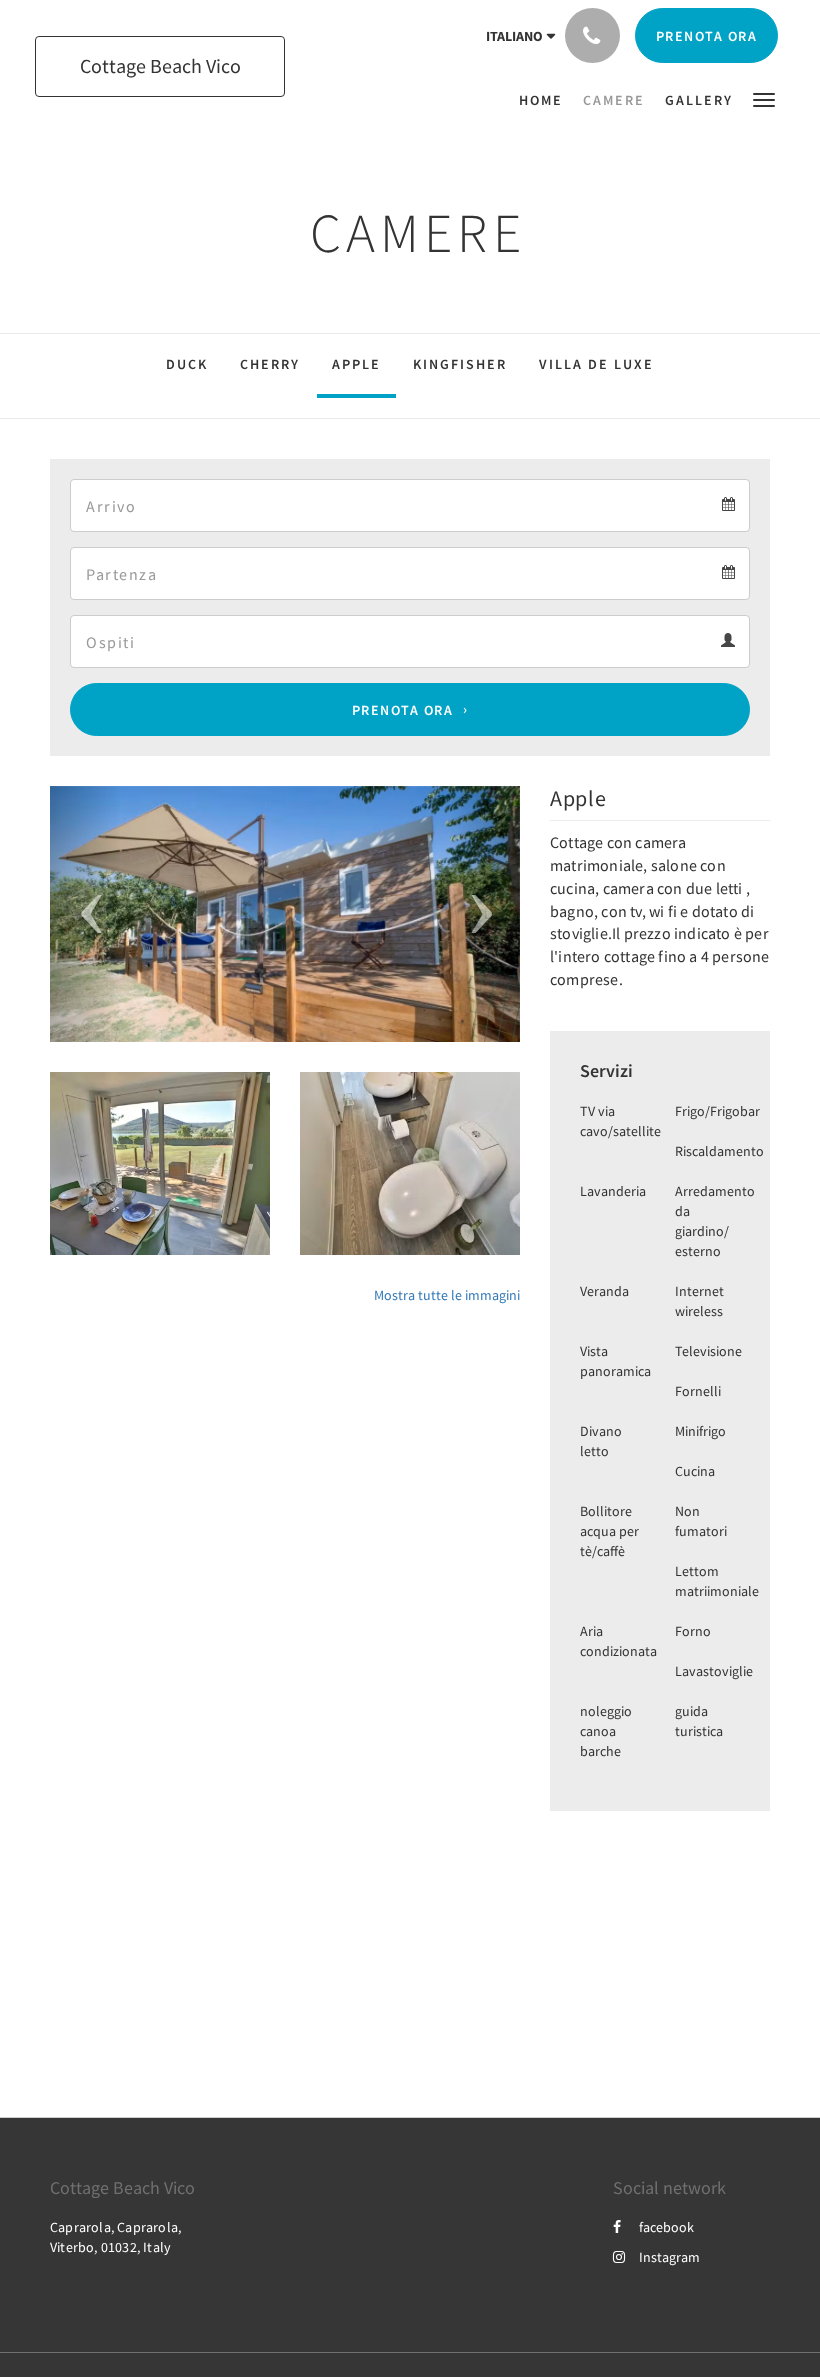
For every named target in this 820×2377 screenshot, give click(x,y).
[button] (764, 98)
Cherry (270, 364)
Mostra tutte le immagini (447, 1295)
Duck (187, 364)
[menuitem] (546, 100)
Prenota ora (403, 710)
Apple (356, 364)
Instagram (669, 2257)
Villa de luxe (596, 364)
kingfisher (460, 364)
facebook (666, 2227)
